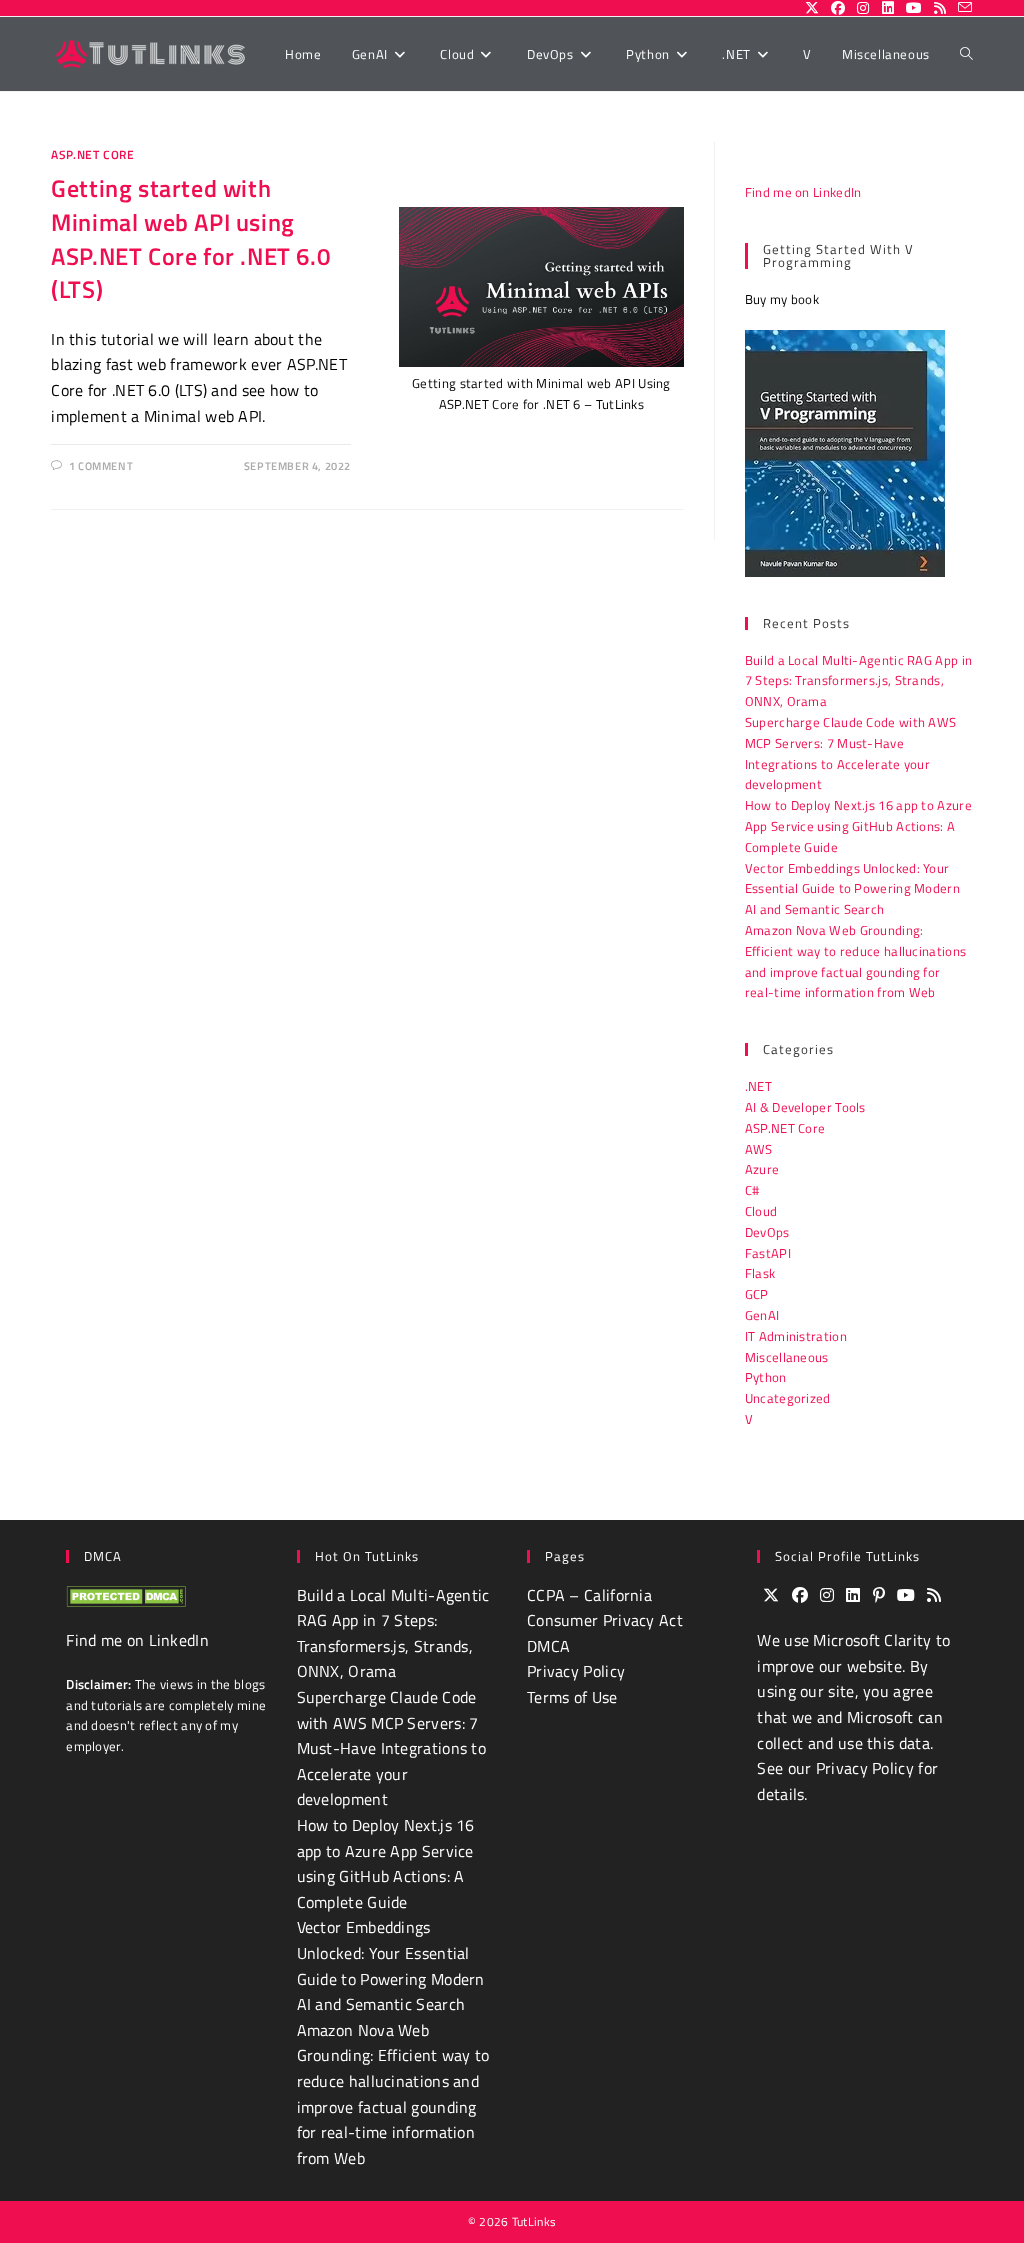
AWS (759, 1149)
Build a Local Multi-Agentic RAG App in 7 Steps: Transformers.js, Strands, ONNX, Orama (858, 681)
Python (766, 1377)
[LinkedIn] (853, 1596)
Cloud (761, 1211)
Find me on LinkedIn (803, 192)
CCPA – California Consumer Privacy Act (605, 1608)
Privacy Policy (576, 1671)
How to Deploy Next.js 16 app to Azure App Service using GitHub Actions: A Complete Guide (858, 826)
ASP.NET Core (92, 154)
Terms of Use (572, 1697)
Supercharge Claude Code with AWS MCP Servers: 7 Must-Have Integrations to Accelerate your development (851, 753)
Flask (760, 1273)
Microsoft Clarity (872, 1640)
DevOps (767, 1232)
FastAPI (768, 1253)
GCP (757, 1294)
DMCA (548, 1646)
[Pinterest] (879, 1596)
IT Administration (796, 1336)
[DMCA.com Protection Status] (126, 1595)
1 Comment (101, 466)
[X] (771, 1596)
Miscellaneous (787, 1357)
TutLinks (534, 2221)
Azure (762, 1169)
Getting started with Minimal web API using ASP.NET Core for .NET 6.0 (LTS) (190, 238)
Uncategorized (788, 1398)
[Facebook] (800, 1596)
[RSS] (934, 1596)
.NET (758, 1086)
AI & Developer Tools (805, 1107)
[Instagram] (827, 1596)
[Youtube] (906, 1596)
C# (752, 1190)
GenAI (762, 1315)
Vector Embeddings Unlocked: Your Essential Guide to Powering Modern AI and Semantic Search (852, 889)
